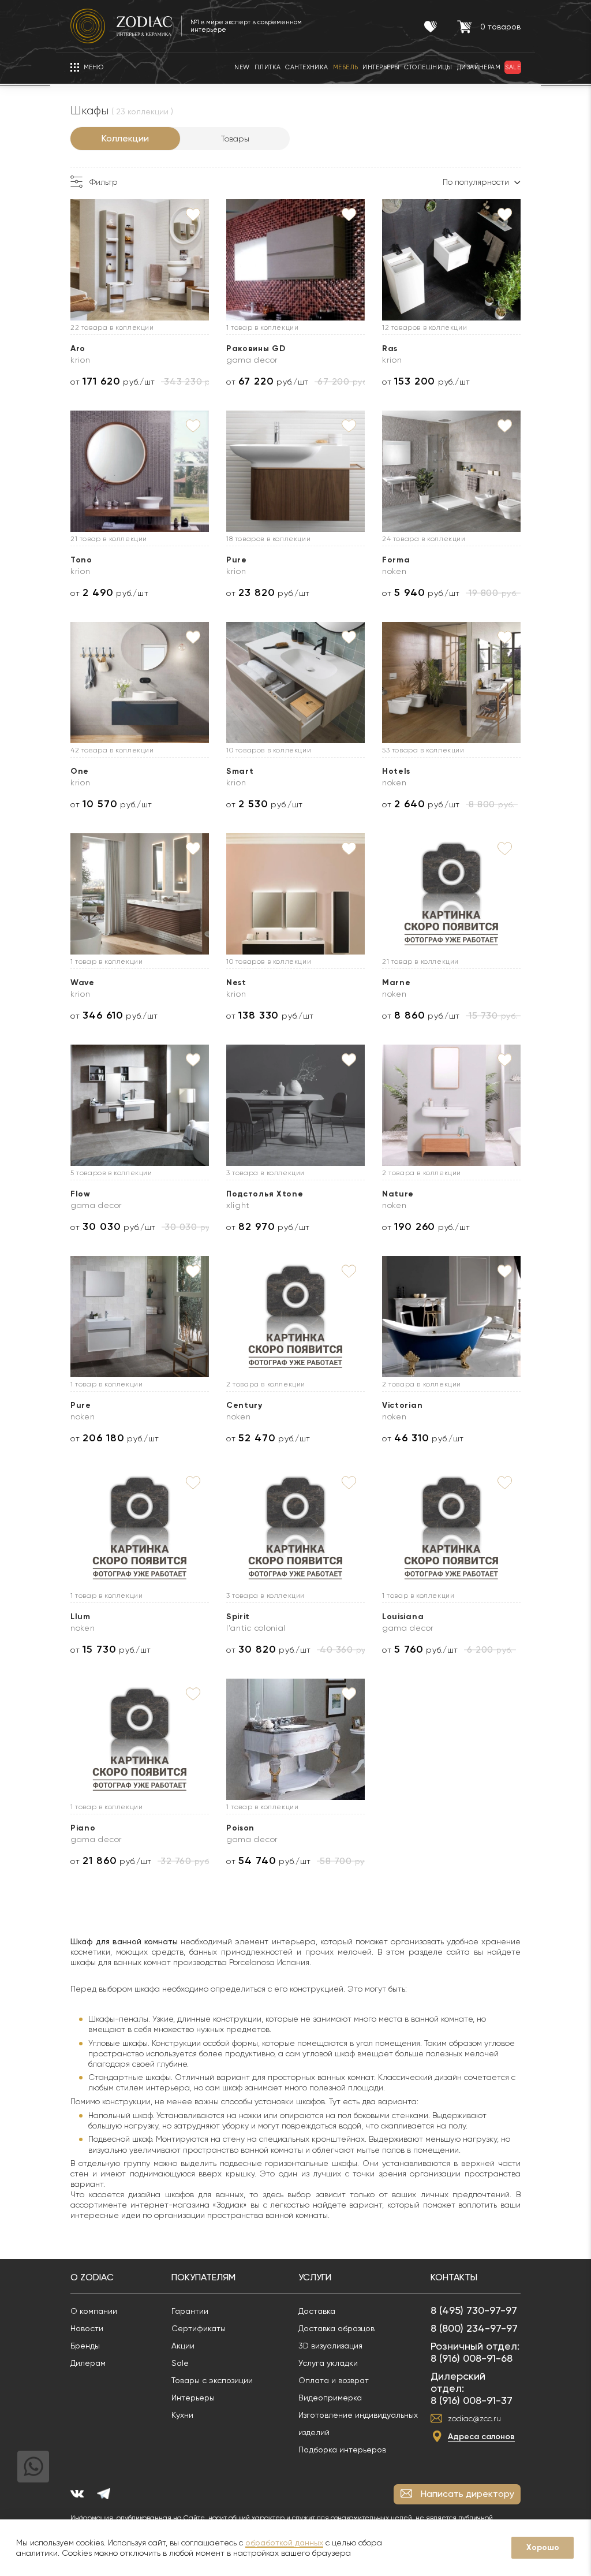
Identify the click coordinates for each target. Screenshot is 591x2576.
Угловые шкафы (118, 2043)
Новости (87, 2328)
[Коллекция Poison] (295, 1739)
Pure (237, 560)
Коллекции (125, 138)
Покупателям (203, 2277)
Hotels (396, 771)
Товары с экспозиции (212, 2380)
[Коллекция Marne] (451, 894)
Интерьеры (193, 2398)
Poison (240, 1828)
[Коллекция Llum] (140, 1528)
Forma (396, 560)
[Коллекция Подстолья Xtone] (295, 1105)
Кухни (182, 2415)
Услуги (315, 2277)
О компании (94, 2311)
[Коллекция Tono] (140, 471)
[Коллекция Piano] (140, 1739)
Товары (235, 139)
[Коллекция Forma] (451, 471)
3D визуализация (330, 2346)
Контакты (454, 2277)
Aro (78, 348)
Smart (240, 771)
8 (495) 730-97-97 (474, 2310)
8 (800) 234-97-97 (474, 2328)
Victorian (402, 1405)
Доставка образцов (336, 2328)
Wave (83, 983)
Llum (81, 1617)
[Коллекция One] (140, 683)
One (80, 771)
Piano (83, 1828)
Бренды (85, 2346)
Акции (183, 2346)
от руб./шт (113, 381)
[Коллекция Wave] (140, 894)
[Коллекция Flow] (140, 1105)
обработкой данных (284, 2543)
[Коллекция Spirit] (295, 1528)
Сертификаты (199, 2328)
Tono (81, 560)
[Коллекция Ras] (451, 260)
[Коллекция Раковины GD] (295, 260)
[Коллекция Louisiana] (451, 1528)
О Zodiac (92, 2277)
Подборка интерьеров (342, 2450)
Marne (397, 983)
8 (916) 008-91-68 (472, 2358)
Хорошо (543, 2547)
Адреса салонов (481, 2437)
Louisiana (403, 1617)
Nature (398, 1194)
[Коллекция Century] (295, 1317)
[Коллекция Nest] (295, 894)
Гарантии (190, 2311)
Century (244, 1405)
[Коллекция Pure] (295, 471)
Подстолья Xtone (265, 1194)
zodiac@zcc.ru (474, 2418)
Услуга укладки (328, 2363)
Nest (236, 983)
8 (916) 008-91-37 (472, 2400)
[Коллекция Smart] (295, 683)
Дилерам (88, 2363)
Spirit (238, 1617)
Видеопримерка (330, 2398)
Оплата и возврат (334, 2380)
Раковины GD (256, 348)
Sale (180, 2363)
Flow (81, 1194)
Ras (390, 348)
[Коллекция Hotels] (451, 683)
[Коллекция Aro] (140, 260)
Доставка (317, 2311)
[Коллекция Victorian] (451, 1317)
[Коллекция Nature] (451, 1105)
